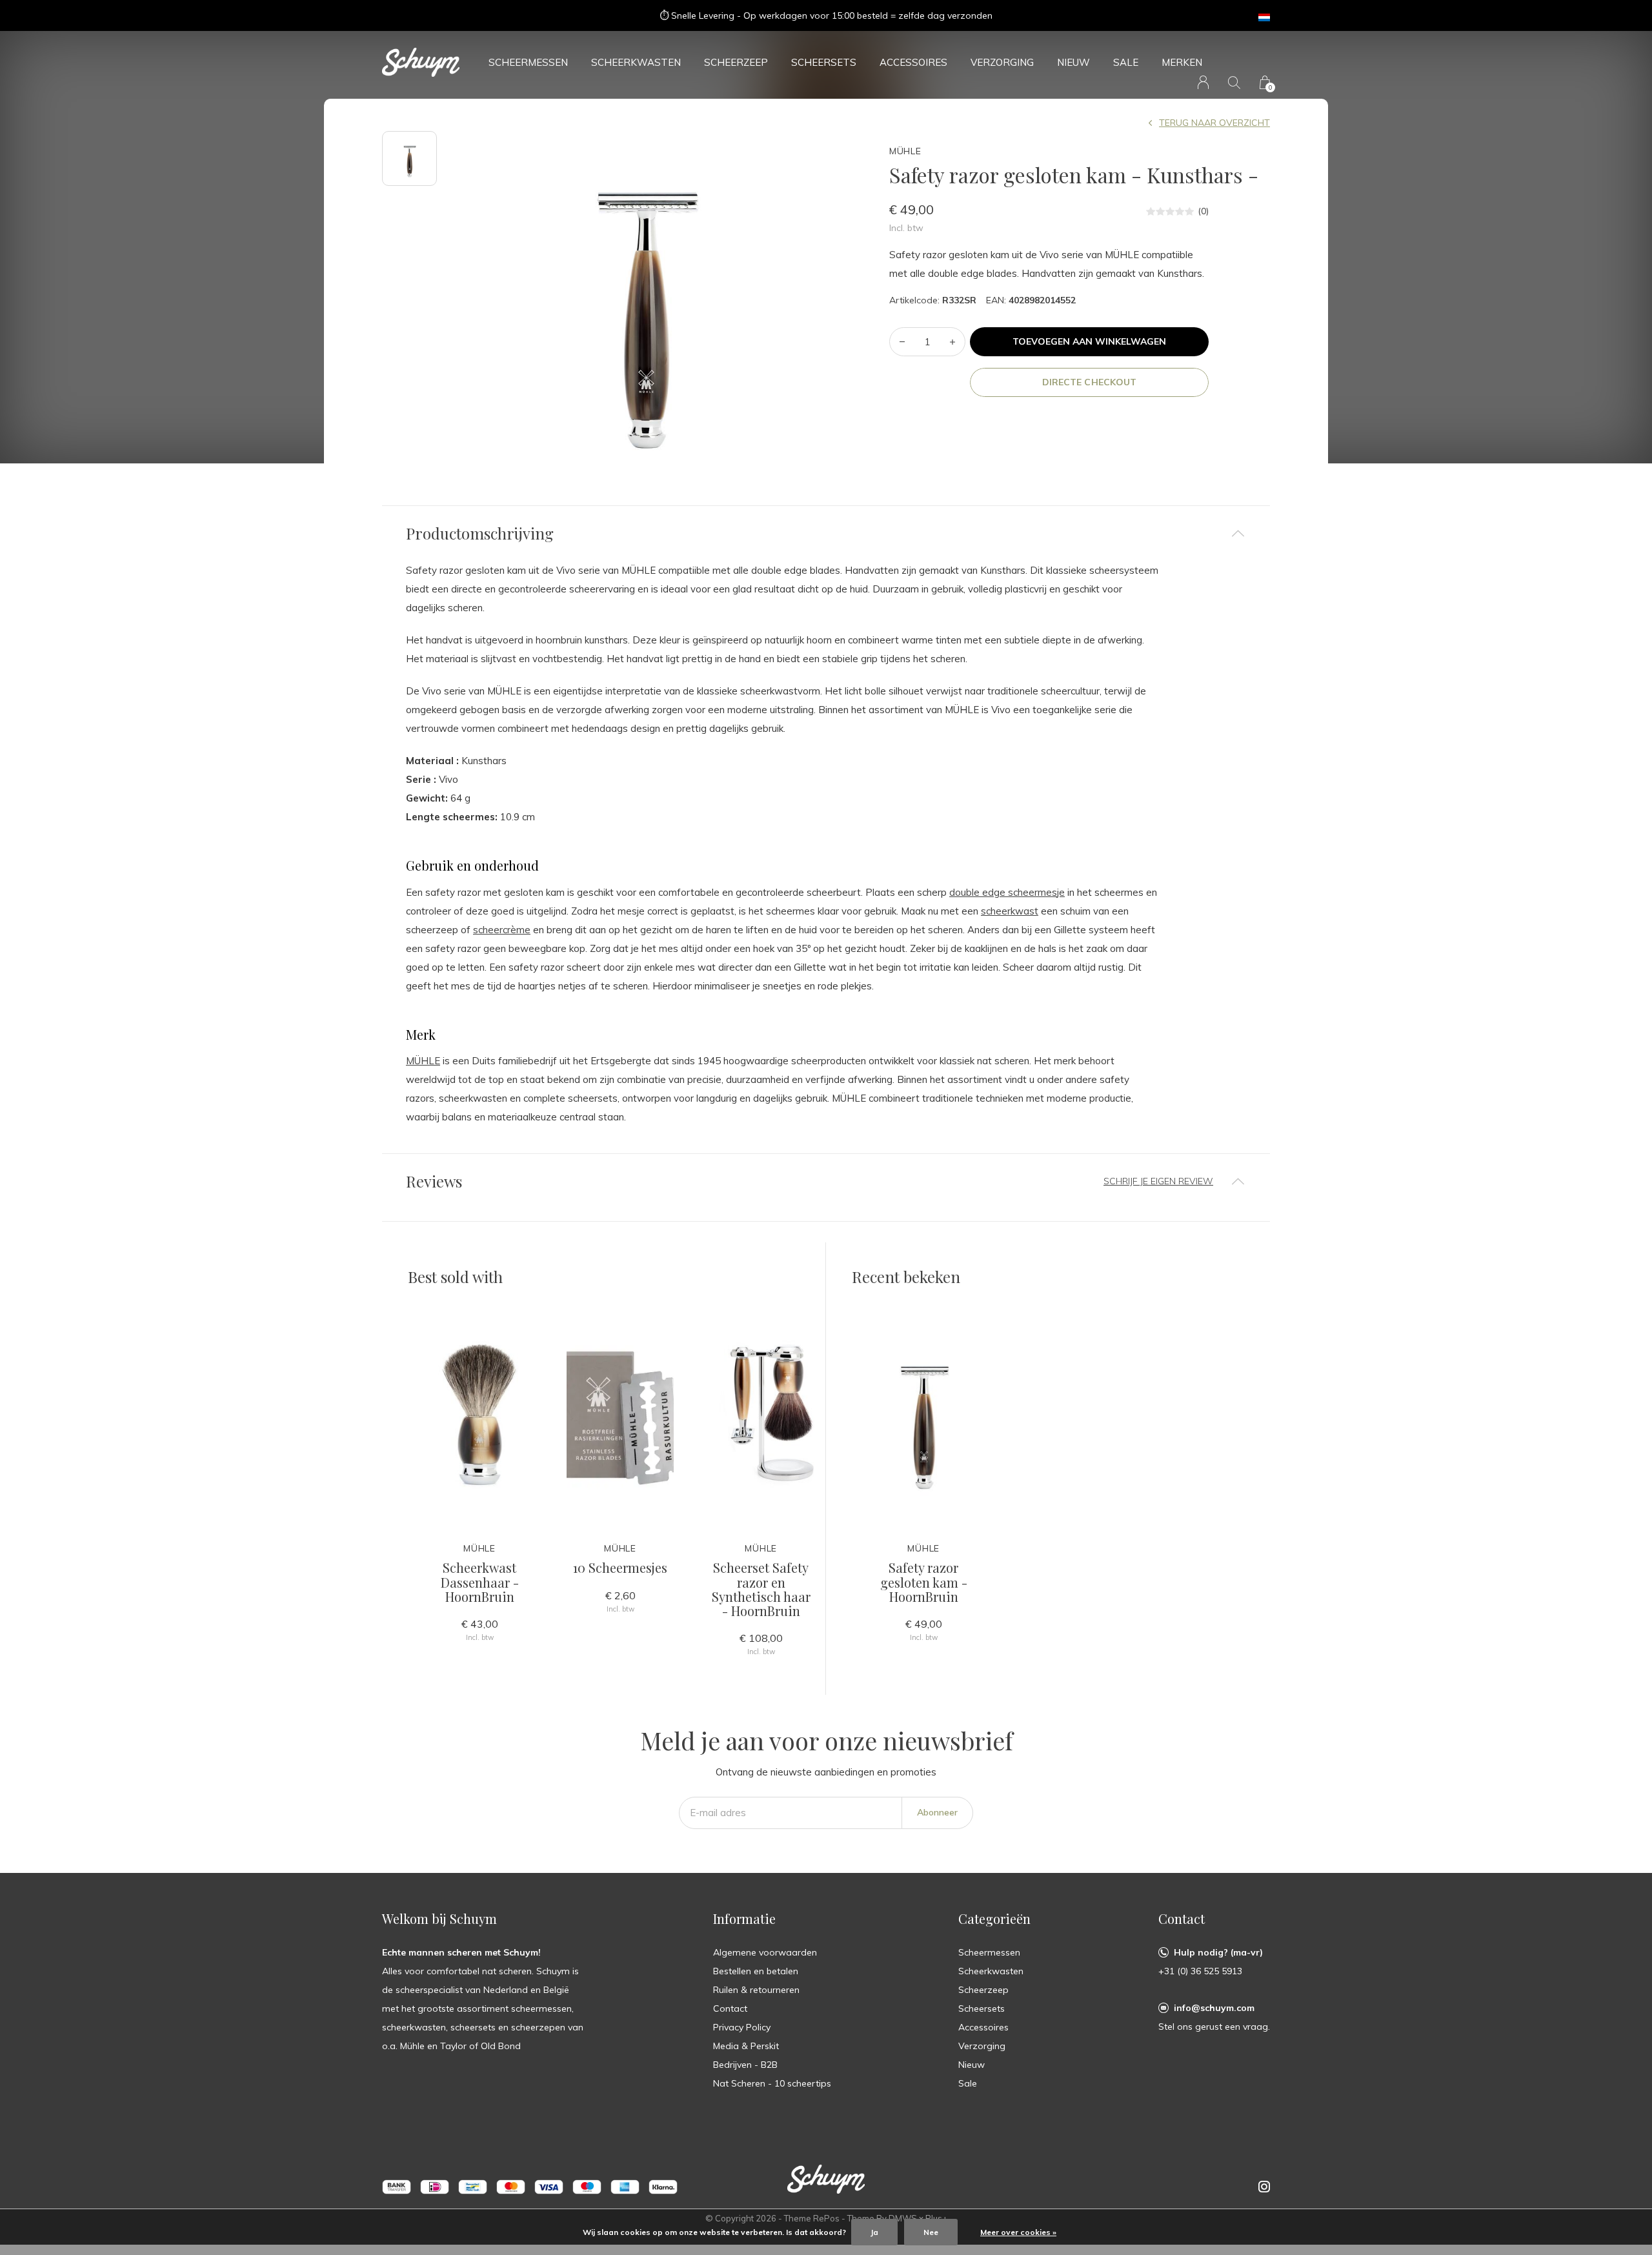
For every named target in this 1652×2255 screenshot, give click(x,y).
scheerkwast (1010, 911)
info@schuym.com (1214, 2008)
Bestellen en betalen (756, 1971)
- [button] (902, 342)
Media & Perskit (746, 2046)
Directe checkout (1089, 382)
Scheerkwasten (636, 62)
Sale (1126, 62)
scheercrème (502, 930)
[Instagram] (1264, 2187)
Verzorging (1002, 62)
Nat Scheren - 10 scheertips (772, 2083)
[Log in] (1203, 82)
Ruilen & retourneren (756, 1990)
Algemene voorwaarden (765, 1952)
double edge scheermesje (1007, 892)
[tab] (826, 533)
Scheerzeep (736, 62)
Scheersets (824, 62)
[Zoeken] (1234, 82)
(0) (1203, 211)
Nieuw (1073, 62)
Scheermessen (528, 62)
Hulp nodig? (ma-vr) (1218, 1952)
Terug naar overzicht (1214, 123)
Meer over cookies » (1018, 2232)
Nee (931, 2232)
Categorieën (994, 1918)
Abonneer (937, 1812)
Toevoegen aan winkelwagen (1090, 341)
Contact (730, 2008)
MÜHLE (423, 1061)
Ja (874, 2232)
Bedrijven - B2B (745, 2065)
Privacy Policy (742, 2027)
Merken (1182, 62)
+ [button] (952, 342)
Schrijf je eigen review (1158, 1181)
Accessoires (913, 62)
